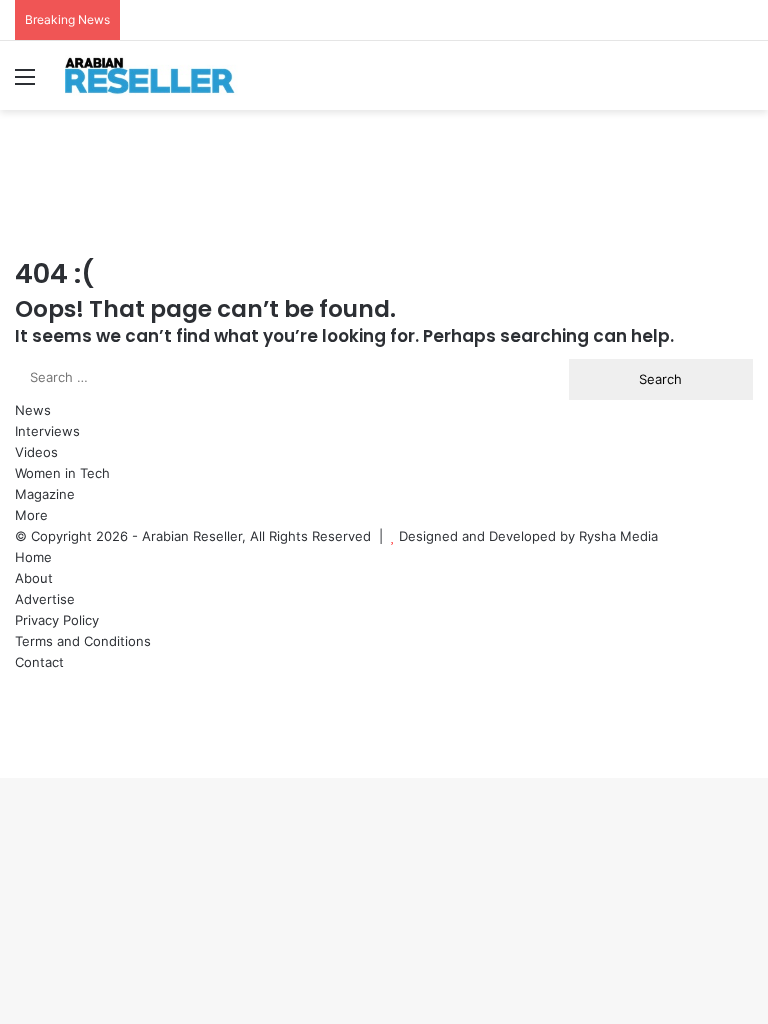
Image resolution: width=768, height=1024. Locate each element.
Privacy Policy (57, 620)
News (33, 410)
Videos (36, 452)
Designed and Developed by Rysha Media (528, 536)
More (31, 515)
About (34, 578)
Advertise (45, 599)
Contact (39, 662)
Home (33, 557)
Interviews (47, 431)
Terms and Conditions (83, 641)
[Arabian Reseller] (160, 75)
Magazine (45, 494)
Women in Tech (62, 473)
